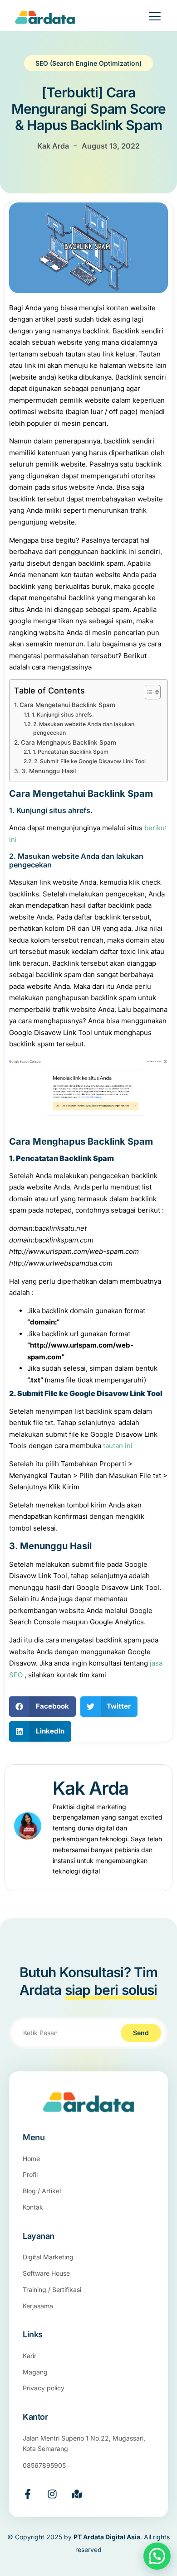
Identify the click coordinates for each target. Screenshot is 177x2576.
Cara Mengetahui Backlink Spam (67, 705)
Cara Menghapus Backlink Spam (69, 742)
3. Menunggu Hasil (49, 771)
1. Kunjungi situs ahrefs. (62, 715)
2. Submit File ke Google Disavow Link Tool (90, 761)
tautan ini (118, 1446)
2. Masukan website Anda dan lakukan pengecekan (84, 729)
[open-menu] (149, 18)
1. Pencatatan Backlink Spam (70, 752)
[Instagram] (52, 2494)
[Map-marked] (77, 2494)
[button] (42, 1707)
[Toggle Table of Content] (148, 692)
